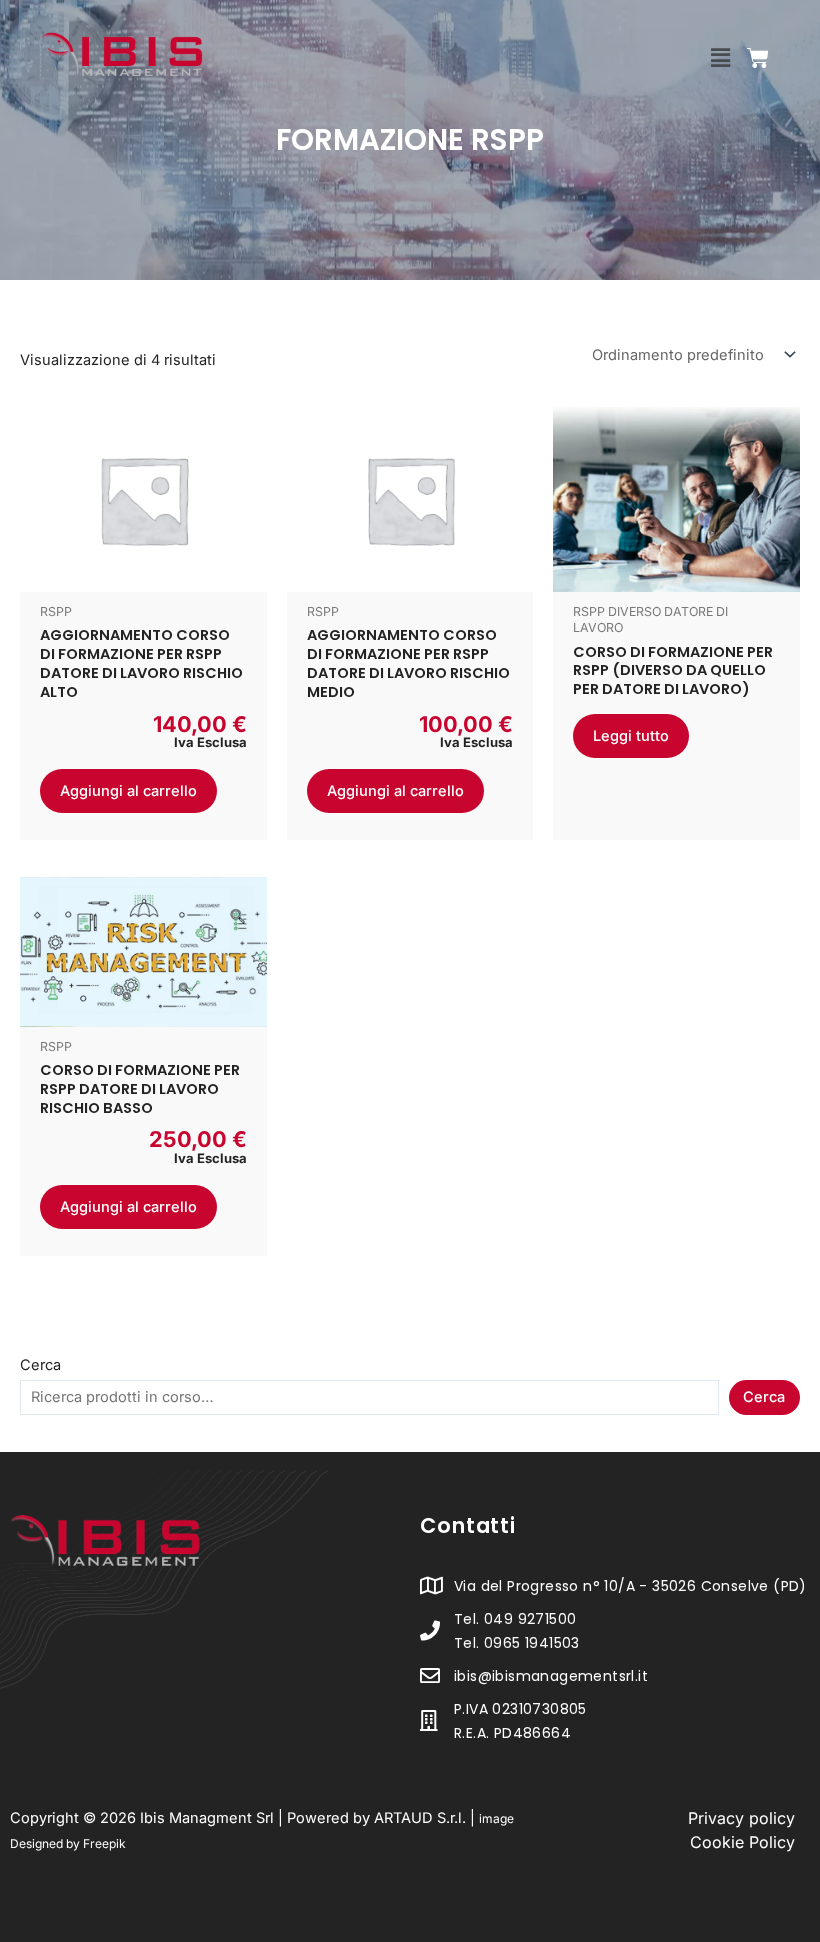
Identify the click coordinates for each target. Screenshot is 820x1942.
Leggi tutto (631, 736)
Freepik (104, 1843)
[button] (721, 57)
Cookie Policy (742, 1842)
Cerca (40, 1365)
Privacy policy (741, 1818)
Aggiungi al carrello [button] (128, 791)
